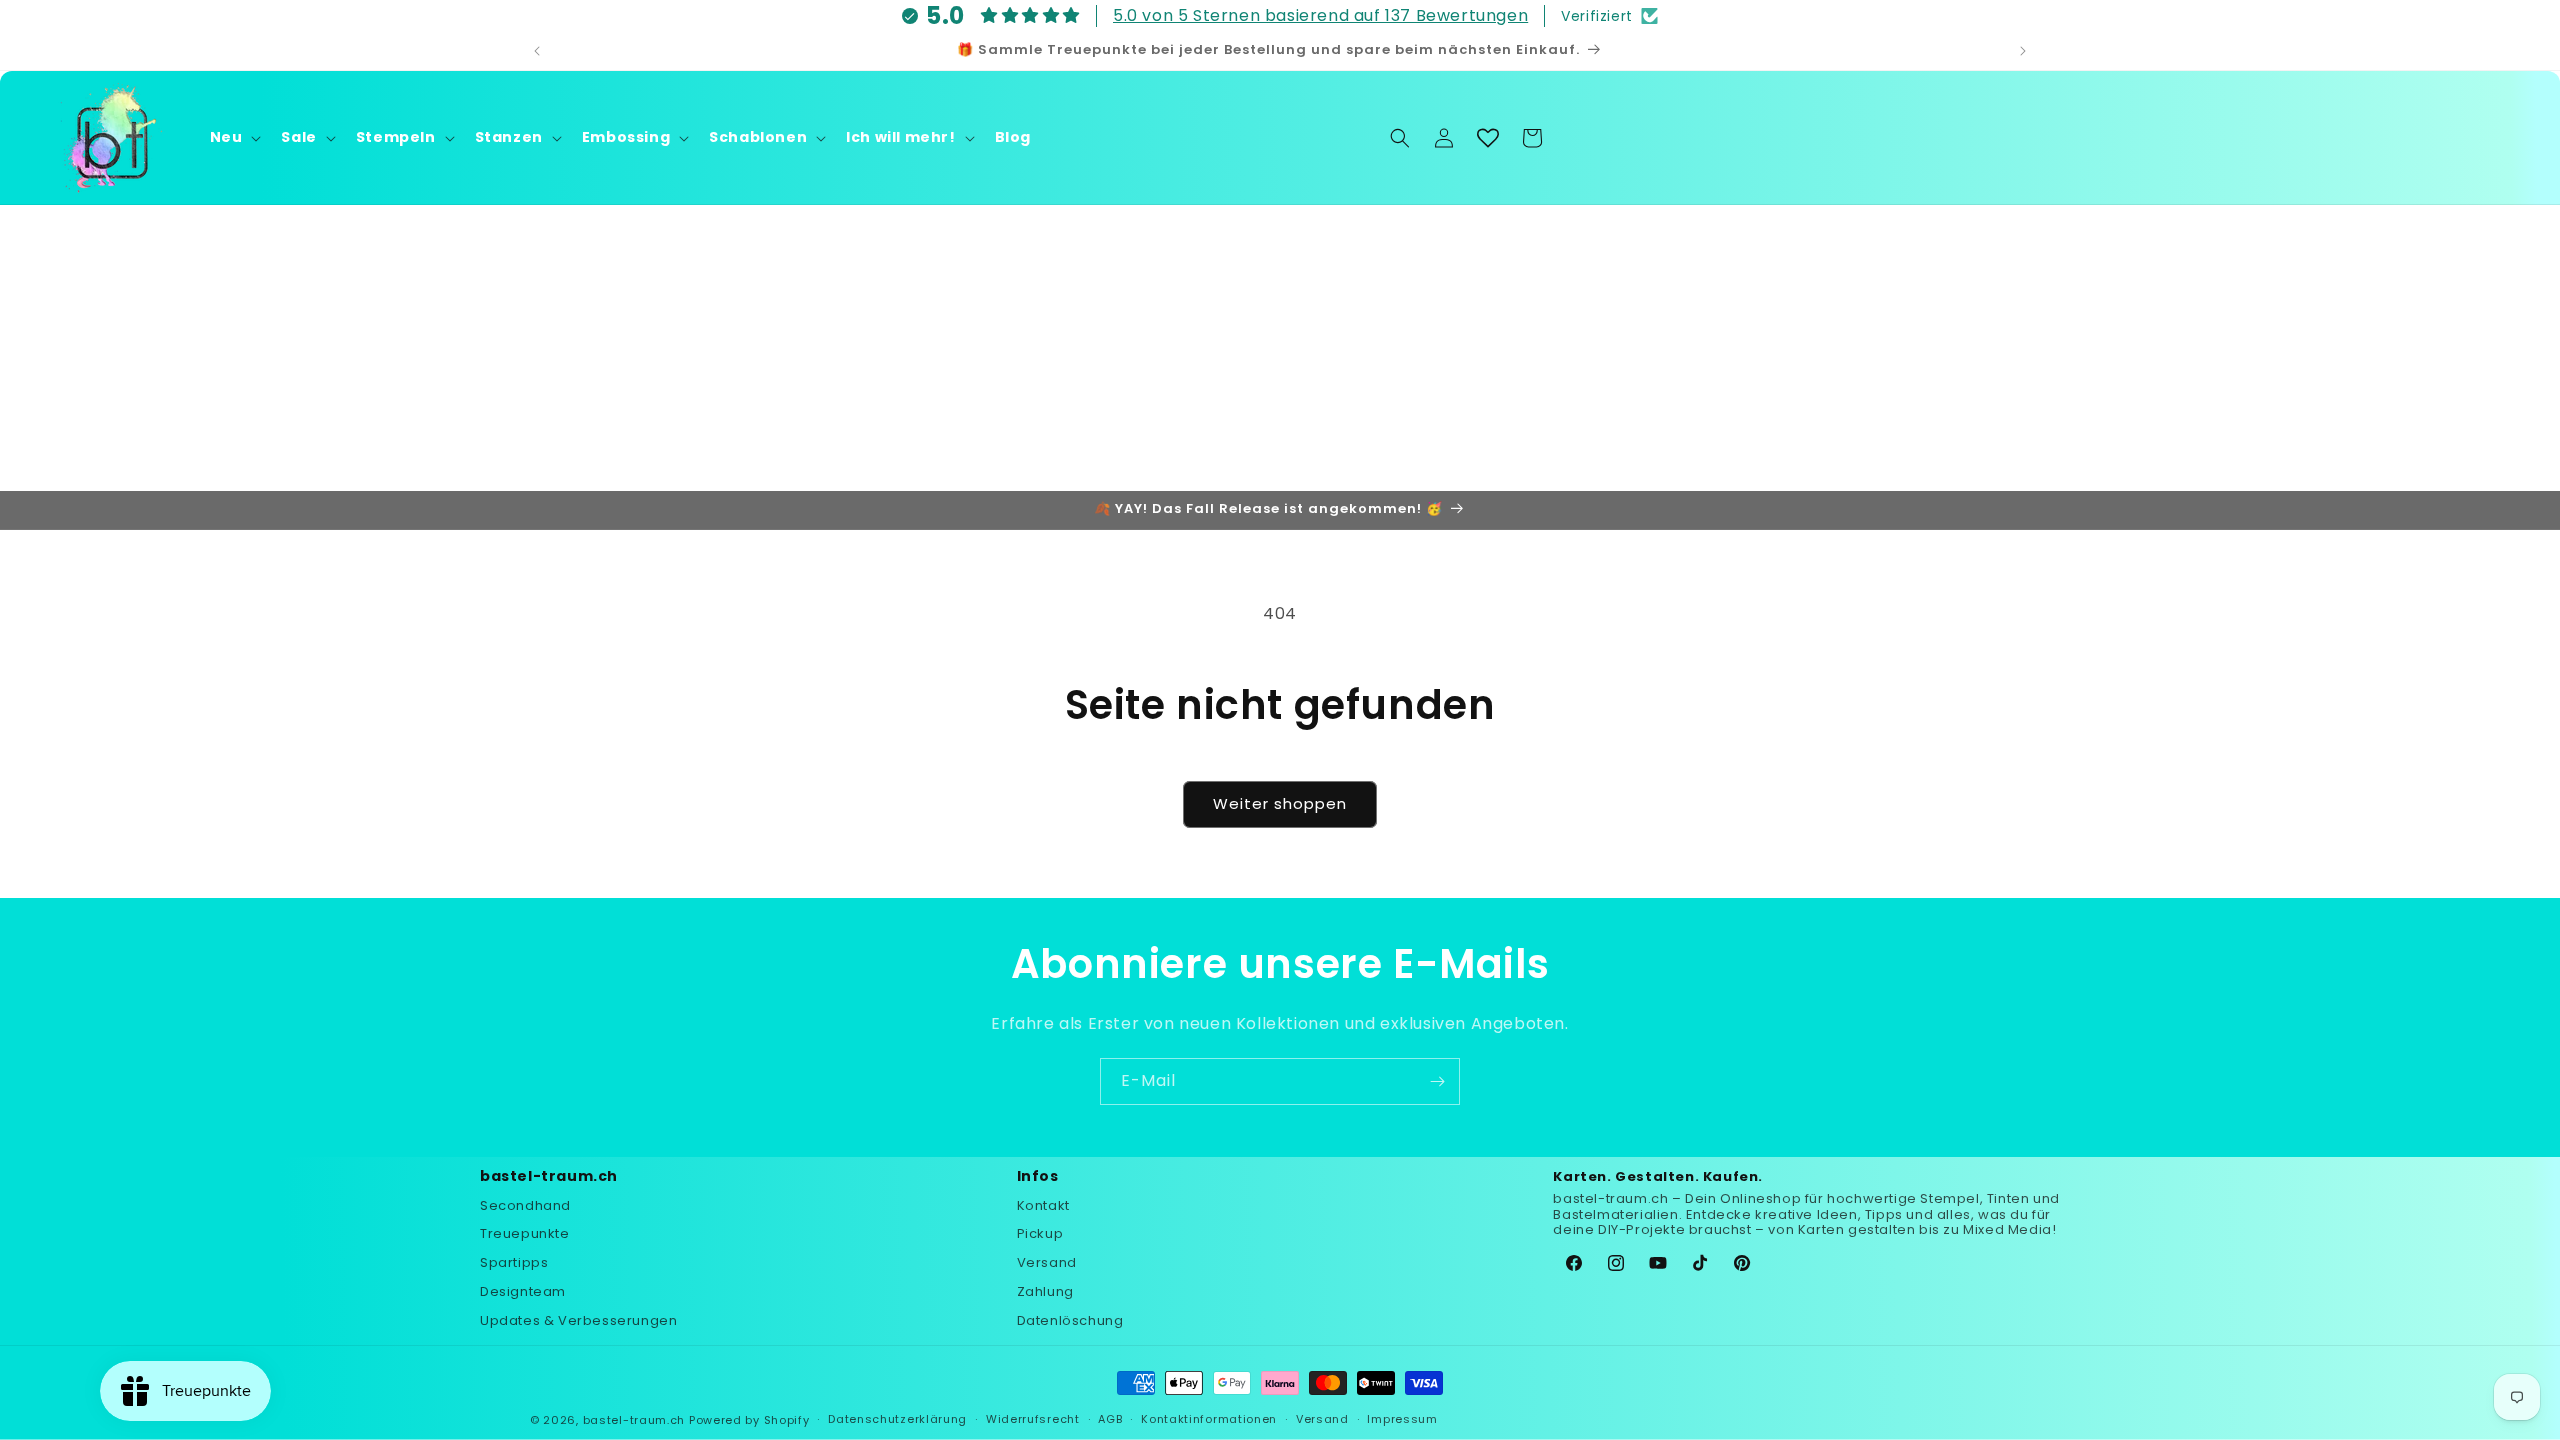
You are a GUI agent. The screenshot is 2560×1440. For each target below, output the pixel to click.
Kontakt (1043, 1205)
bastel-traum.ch (634, 1420)
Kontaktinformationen (1209, 1419)
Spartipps (514, 1262)
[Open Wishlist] (1488, 138)
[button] (234, 137)
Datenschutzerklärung (897, 1419)
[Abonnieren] (1437, 1081)
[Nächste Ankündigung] (2023, 51)
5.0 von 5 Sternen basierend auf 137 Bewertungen (1320, 15)
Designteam (523, 1291)
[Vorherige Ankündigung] (537, 51)
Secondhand (525, 1205)
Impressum (1402, 1419)
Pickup (1040, 1233)
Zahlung (1045, 1291)
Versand (1047, 1262)
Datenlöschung (1070, 1320)
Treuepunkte (525, 1233)
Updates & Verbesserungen (578, 1320)
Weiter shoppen (1280, 803)
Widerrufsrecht (1033, 1419)
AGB (1110, 1419)
